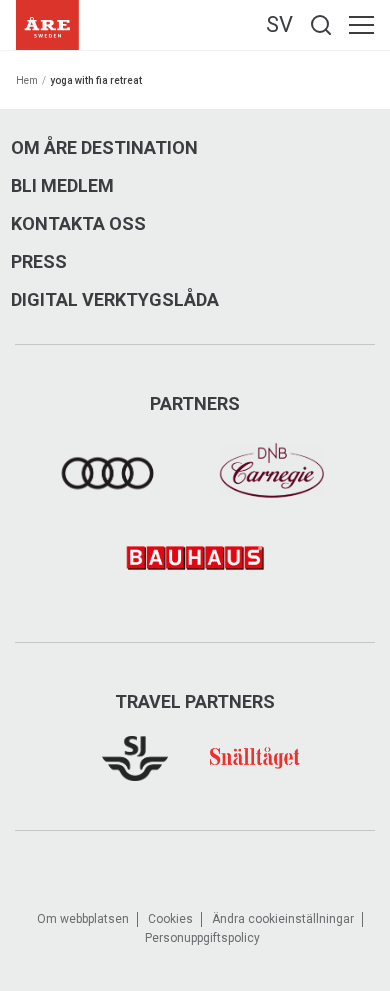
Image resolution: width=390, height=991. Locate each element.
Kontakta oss (78, 224)
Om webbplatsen (83, 919)
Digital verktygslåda (115, 300)
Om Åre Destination (104, 148)
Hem (27, 80)
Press (39, 262)
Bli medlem (62, 186)
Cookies (170, 919)
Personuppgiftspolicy (202, 938)
